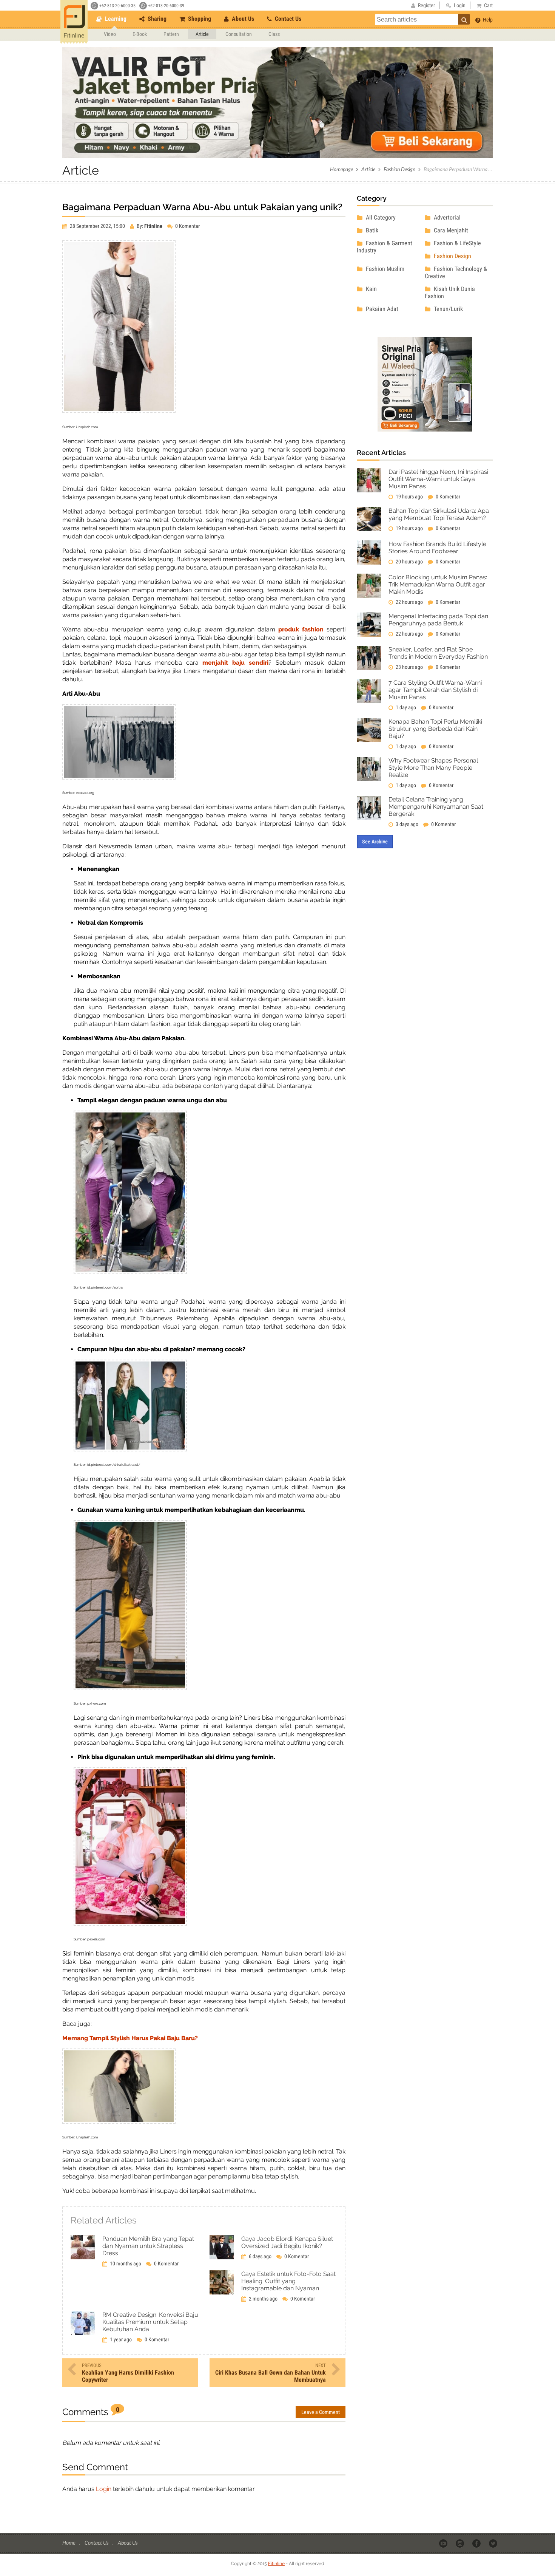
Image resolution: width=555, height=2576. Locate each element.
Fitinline (276, 2564)
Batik (371, 230)
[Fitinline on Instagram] (460, 2543)
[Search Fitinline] (464, 19)
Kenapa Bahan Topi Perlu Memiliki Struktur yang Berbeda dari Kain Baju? (435, 729)
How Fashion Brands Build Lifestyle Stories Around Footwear (437, 548)
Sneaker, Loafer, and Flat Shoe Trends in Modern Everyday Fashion (438, 653)
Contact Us (287, 19)
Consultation (239, 34)
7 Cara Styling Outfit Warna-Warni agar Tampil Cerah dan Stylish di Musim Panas (435, 690)
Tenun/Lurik (448, 309)
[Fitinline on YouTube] (444, 2543)
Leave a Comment (321, 2412)
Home (69, 2543)
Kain (371, 289)
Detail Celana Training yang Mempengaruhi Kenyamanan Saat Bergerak (436, 807)
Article (202, 34)
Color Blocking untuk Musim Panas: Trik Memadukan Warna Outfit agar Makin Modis (438, 584)
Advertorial (446, 217)
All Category (380, 217)
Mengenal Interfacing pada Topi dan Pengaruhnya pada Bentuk (438, 620)
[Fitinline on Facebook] (477, 2543)
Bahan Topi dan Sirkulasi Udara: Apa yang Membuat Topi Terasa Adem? (439, 514)
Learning (115, 19)
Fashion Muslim (384, 269)
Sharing (156, 19)
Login (104, 2489)
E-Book (140, 34)
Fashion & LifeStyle (457, 243)
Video (110, 34)
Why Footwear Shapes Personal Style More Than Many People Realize (433, 768)
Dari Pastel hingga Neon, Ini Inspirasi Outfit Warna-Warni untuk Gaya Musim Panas (438, 479)
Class (274, 34)
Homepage (341, 169)
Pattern (171, 34)
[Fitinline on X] (494, 2543)
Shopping (199, 19)
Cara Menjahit (450, 230)
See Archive (375, 842)
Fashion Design (399, 169)
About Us (242, 19)
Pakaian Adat (381, 309)
